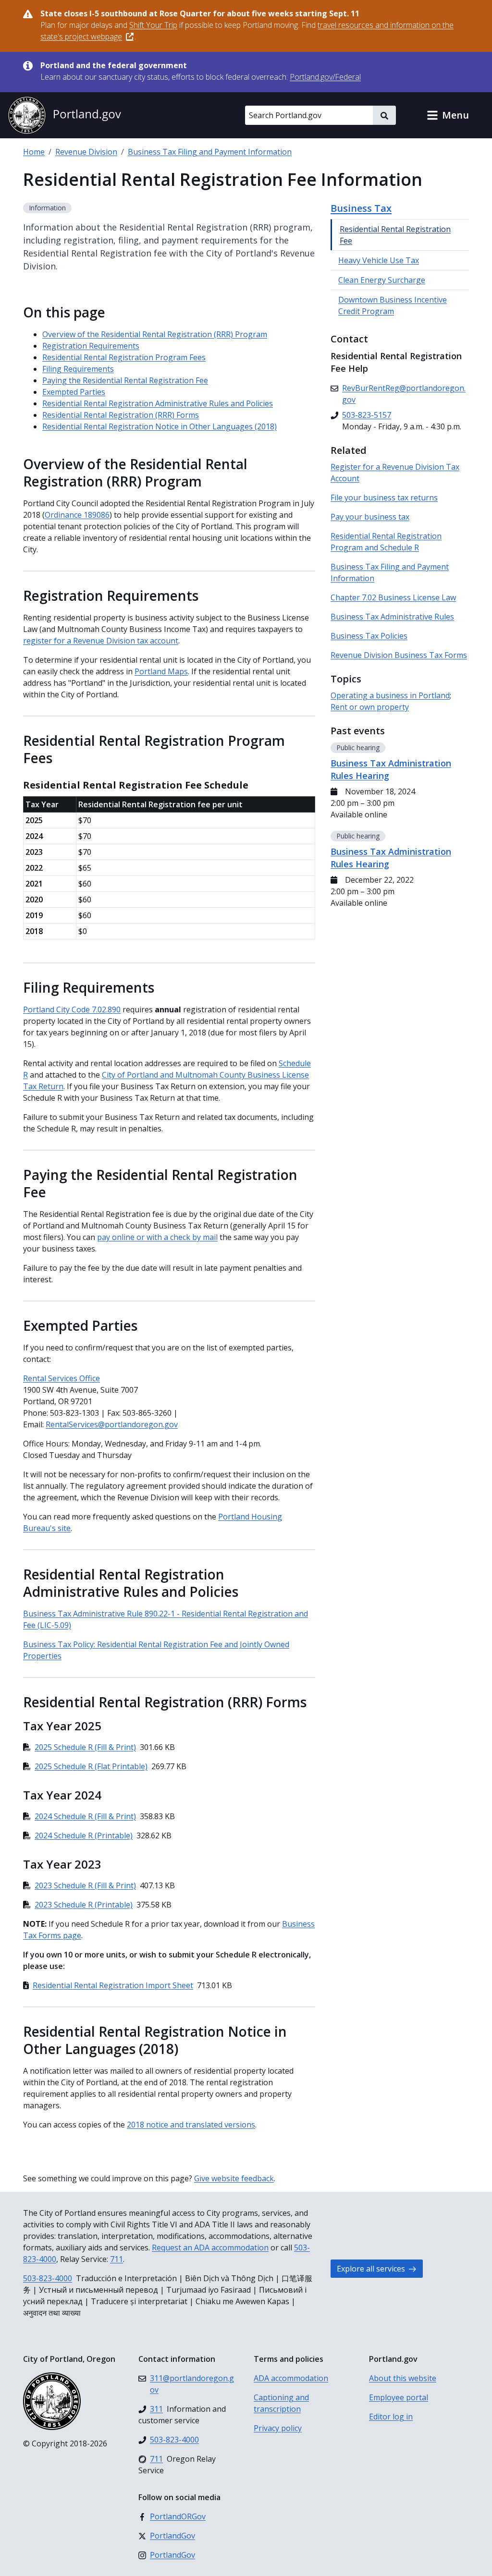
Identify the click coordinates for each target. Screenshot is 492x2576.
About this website (403, 2378)
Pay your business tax (370, 517)
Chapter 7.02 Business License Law (393, 597)
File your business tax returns (384, 498)
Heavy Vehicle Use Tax (379, 260)
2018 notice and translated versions (191, 2125)
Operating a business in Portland (390, 695)
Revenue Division (86, 152)
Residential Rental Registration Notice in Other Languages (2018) (160, 426)
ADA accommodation (291, 2378)
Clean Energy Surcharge (382, 280)
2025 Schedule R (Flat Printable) (91, 1766)
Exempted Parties (74, 392)
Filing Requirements (78, 369)
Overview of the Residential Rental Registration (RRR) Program (155, 334)
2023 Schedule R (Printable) (84, 1905)
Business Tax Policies (369, 636)
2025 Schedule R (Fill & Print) (85, 1747)
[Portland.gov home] (64, 115)
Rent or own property (370, 707)
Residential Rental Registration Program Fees (124, 357)
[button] (448, 115)
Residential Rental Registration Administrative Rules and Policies (158, 403)
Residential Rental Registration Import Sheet (113, 1985)
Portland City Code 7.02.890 (72, 1009)
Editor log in (391, 2417)
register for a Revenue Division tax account (101, 641)
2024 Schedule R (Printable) (84, 1835)
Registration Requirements (91, 346)
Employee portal (399, 2397)
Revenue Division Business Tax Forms (399, 655)
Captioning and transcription (281, 2403)
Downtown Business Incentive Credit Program (393, 305)
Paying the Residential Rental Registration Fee (125, 380)
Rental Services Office (61, 1378)
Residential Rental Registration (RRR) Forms (121, 415)
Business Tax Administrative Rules (392, 617)
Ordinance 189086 (77, 515)
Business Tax (361, 208)
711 (117, 2259)
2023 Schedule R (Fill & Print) (85, 1885)
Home (34, 152)
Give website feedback (234, 2178)
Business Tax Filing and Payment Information (210, 152)
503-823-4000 (48, 2278)
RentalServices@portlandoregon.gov (112, 1424)
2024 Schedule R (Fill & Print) (85, 1816)
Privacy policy (278, 2428)
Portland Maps (161, 671)
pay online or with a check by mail (157, 1237)
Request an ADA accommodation (210, 2248)
